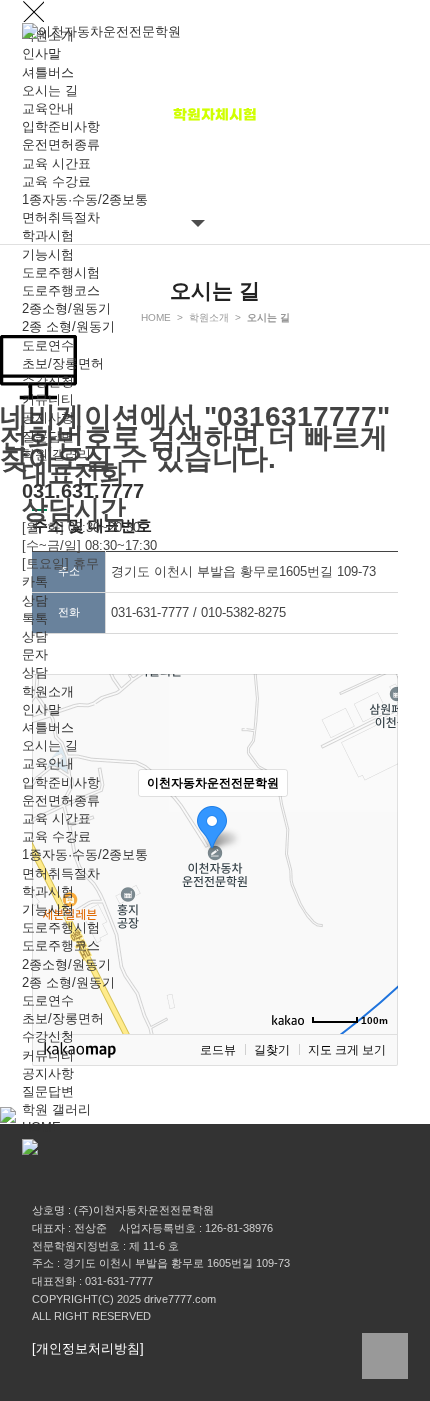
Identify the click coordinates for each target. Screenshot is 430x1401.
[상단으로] (385, 1356)
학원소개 (48, 691)
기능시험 (48, 254)
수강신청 (48, 381)
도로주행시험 (61, 272)
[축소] (373, 851)
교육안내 (48, 108)
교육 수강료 (56, 181)
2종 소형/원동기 (68, 326)
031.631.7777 (83, 491)
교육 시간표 (56, 163)
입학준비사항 (61, 126)
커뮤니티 (48, 399)
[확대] (373, 818)
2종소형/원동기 (66, 308)
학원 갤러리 (56, 454)
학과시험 (48, 235)
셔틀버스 (48, 72)
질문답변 (48, 436)
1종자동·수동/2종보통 (85, 199)
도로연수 (48, 345)
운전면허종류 (61, 144)
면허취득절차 (61, 217)
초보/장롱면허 (63, 363)
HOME (41, 1127)
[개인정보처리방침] (88, 1348)
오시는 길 (50, 90)
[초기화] (373, 889)
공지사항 (48, 417)
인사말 (41, 53)
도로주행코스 (61, 290)
